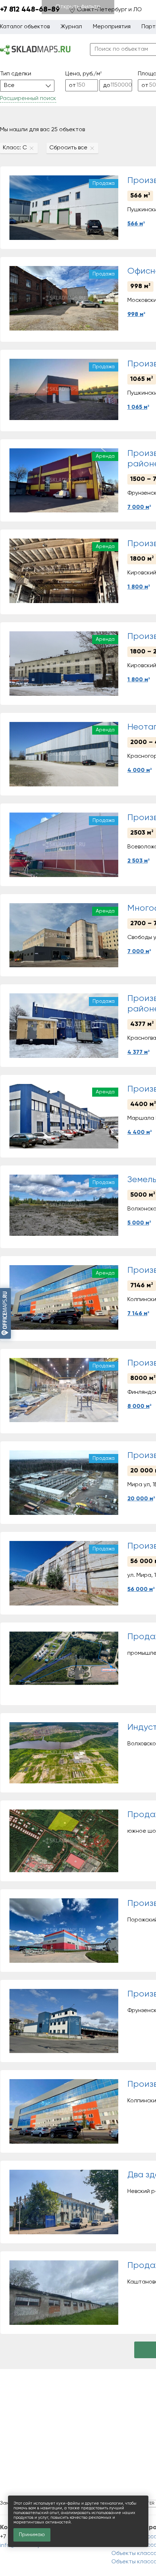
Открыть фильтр (78, 7)
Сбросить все (68, 148)
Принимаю (32, 2535)
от (72, 86)
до (107, 86)
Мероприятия (112, 27)
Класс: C (15, 148)
